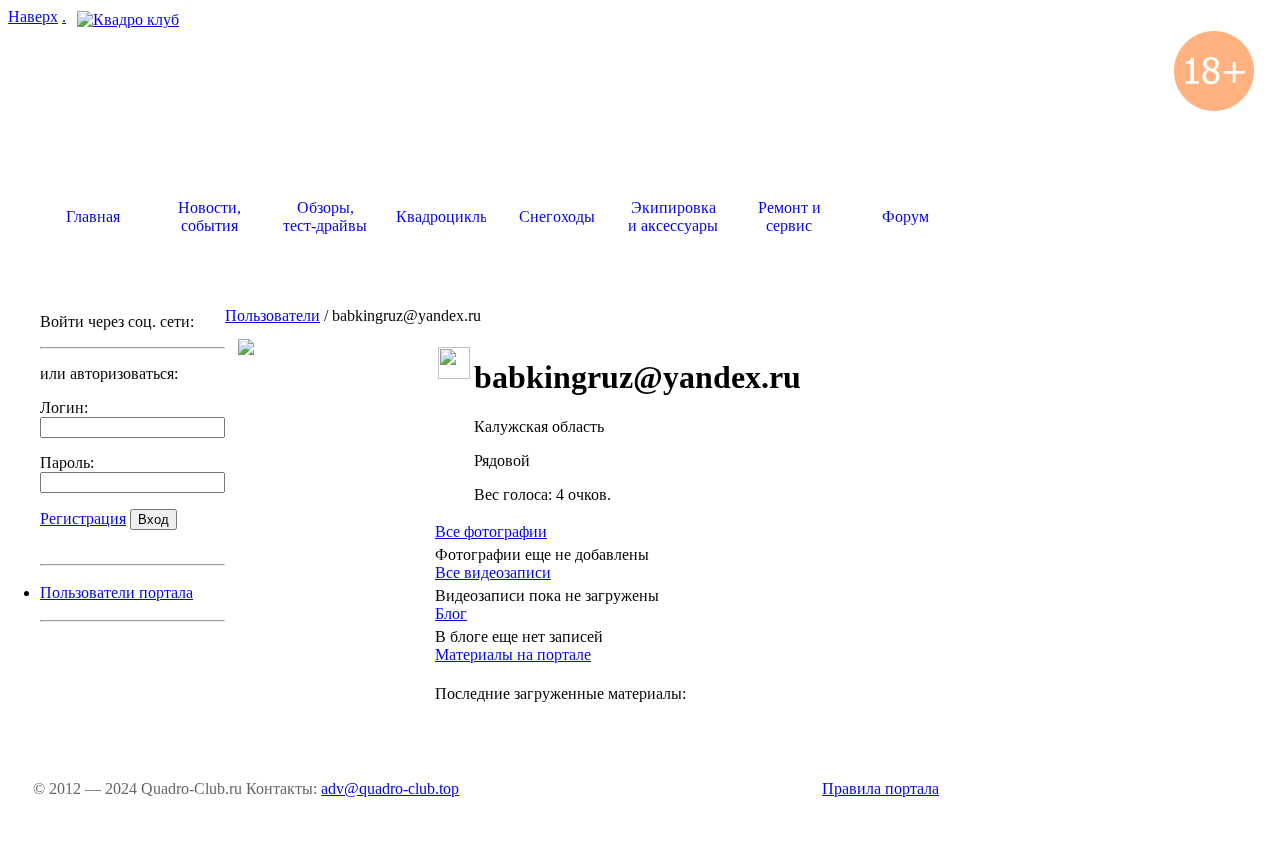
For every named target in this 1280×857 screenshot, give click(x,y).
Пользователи (272, 315)
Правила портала (880, 788)
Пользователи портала (116, 592)
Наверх (33, 16)
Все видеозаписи (493, 572)
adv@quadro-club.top (390, 788)
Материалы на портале (513, 654)
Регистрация (83, 518)
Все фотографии (491, 531)
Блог (451, 613)
